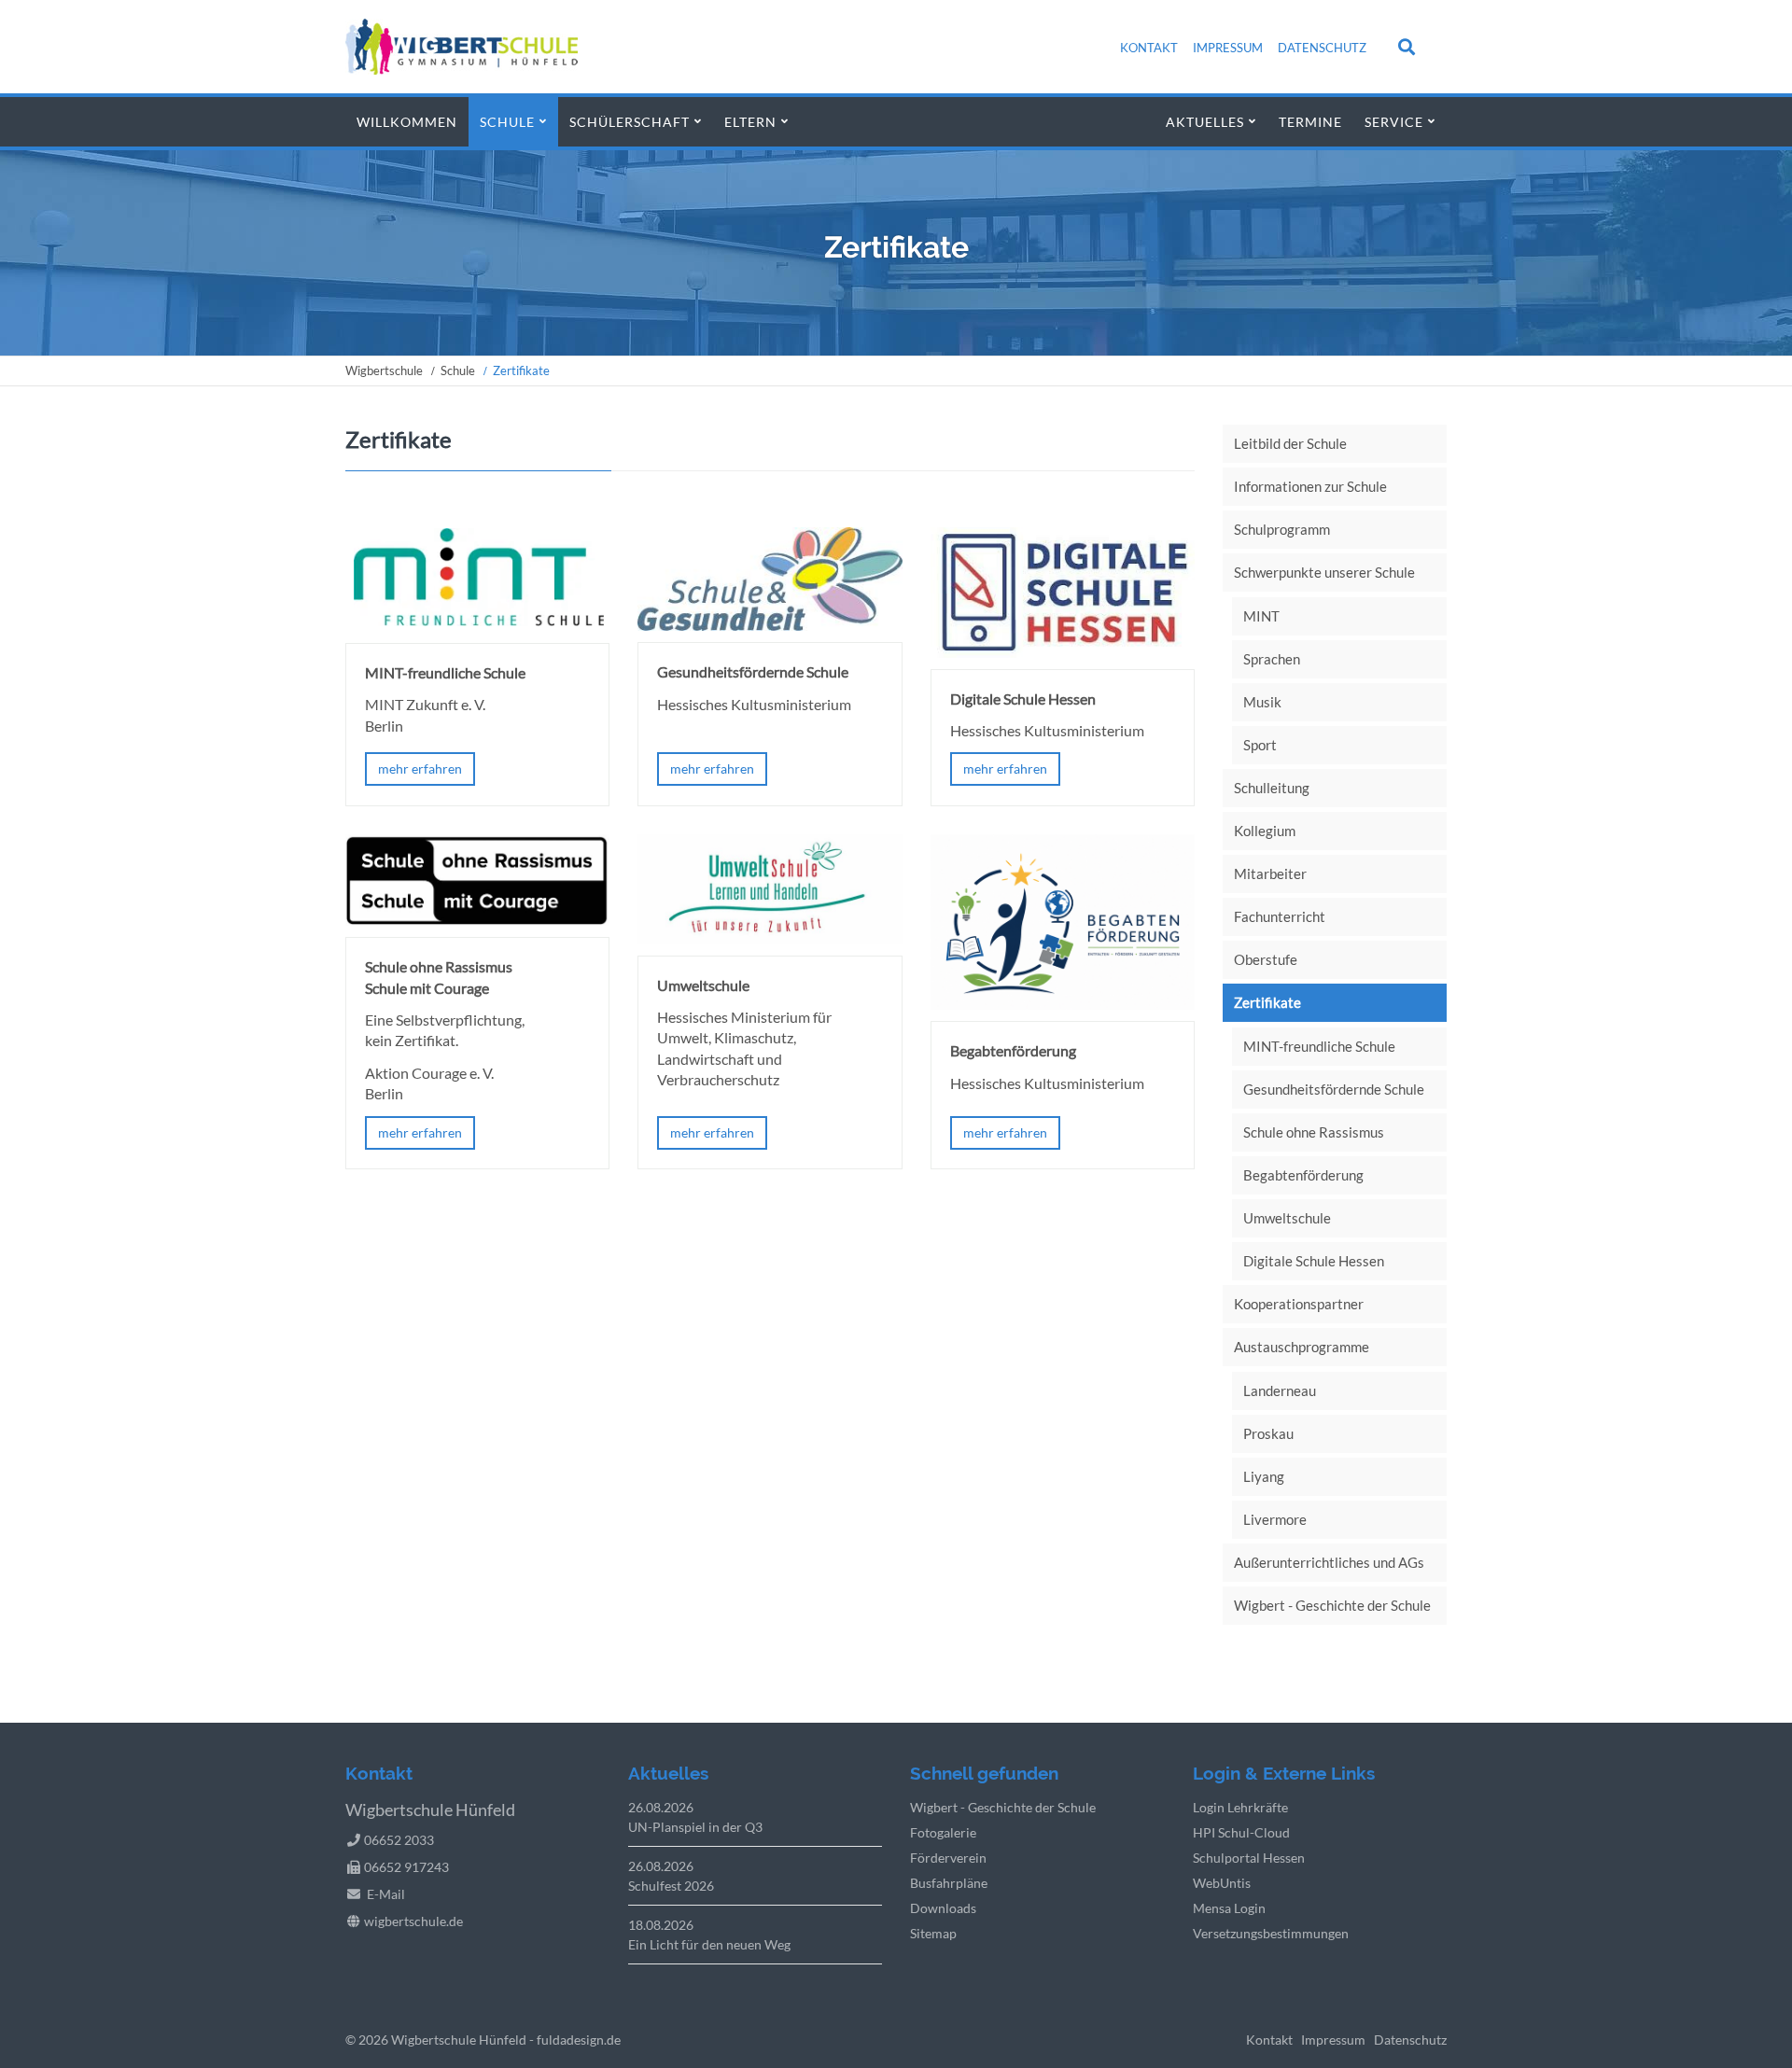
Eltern (750, 122)
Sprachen (1272, 659)
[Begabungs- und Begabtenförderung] (1063, 1004)
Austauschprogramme (1302, 1347)
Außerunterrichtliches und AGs (1329, 1562)
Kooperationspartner (1299, 1304)
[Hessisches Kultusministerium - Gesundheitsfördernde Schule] (770, 625)
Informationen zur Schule (1310, 486)
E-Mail (386, 1894)
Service (1394, 122)
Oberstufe (1266, 959)
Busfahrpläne (949, 1883)
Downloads (943, 1908)
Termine (1310, 122)
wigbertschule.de (413, 1921)
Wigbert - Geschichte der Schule (1332, 1605)
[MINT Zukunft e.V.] (477, 626)
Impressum (1228, 48)
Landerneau (1280, 1390)
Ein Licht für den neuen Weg (709, 1944)
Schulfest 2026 (671, 1886)
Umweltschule (1287, 1218)
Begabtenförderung (1303, 1175)
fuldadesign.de (579, 2040)
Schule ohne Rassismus (1314, 1132)
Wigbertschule (384, 370)
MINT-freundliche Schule (1319, 1046)
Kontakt (1149, 48)
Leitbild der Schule (1290, 443)
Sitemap (933, 1933)
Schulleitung (1272, 788)
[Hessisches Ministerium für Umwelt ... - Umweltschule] (770, 938)
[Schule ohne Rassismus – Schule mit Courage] (477, 920)
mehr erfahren (420, 769)
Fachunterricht (1280, 916)
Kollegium (1265, 831)
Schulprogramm (1282, 529)
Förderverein (948, 1858)
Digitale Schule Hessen (1314, 1261)
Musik (1262, 702)
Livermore (1275, 1519)
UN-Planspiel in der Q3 (695, 1827)
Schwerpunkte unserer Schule (1324, 572)
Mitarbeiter (1270, 873)
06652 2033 (399, 1840)
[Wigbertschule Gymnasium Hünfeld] (462, 69)
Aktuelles (1205, 122)
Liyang (1264, 1476)
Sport (1260, 745)
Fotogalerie (943, 1832)
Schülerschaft (630, 122)
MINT (1261, 616)
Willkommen (407, 122)
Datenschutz (1322, 48)
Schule (507, 122)
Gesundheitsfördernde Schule (1334, 1089)
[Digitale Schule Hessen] (1063, 652)
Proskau (1268, 1433)
